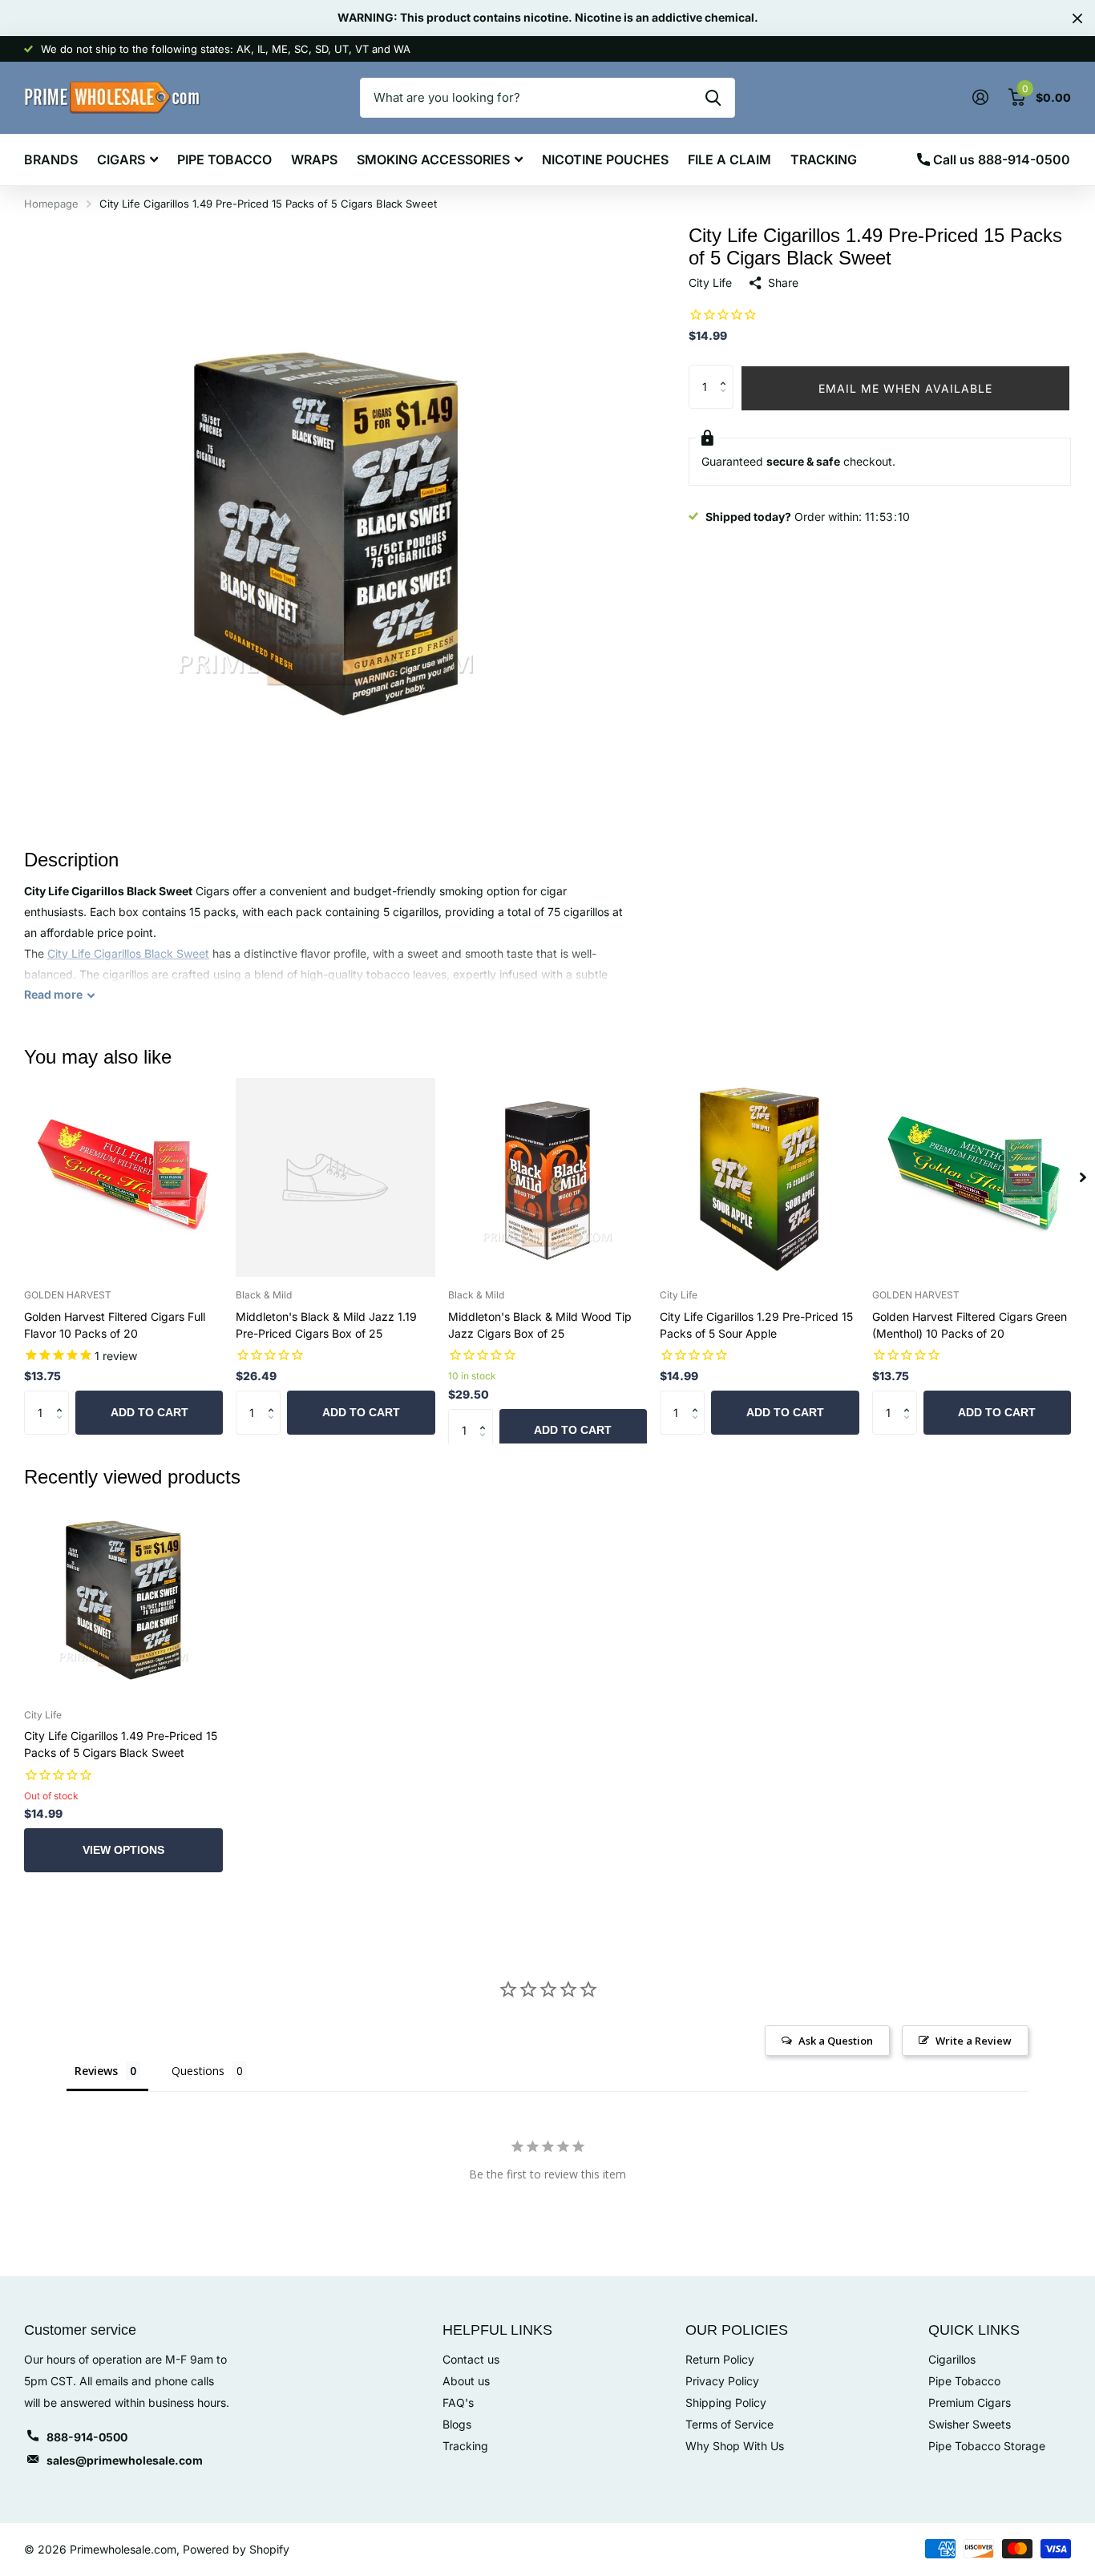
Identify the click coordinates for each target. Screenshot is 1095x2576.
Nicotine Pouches (605, 159)
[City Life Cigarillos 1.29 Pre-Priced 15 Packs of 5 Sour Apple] (759, 1177)
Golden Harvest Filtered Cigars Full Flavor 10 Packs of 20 (115, 1325)
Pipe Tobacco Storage (987, 2446)
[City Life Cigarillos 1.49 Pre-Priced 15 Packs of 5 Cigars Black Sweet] (123, 1597)
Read (53, 995)
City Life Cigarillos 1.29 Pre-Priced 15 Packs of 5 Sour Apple (756, 1325)
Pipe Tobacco (224, 159)
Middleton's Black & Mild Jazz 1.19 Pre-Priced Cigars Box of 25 (326, 1325)
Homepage (51, 204)
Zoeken (713, 98)
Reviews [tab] (96, 2071)
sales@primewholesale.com (125, 2460)
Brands (51, 159)
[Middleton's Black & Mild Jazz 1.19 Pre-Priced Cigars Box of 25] (335, 1177)
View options (123, 1850)
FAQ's (458, 2402)
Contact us (471, 2359)
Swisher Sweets (970, 2424)
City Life (710, 283)
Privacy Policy (722, 2381)
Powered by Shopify (236, 2549)
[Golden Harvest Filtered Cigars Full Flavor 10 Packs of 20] (123, 1177)
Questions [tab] (198, 2071)
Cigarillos (952, 2359)
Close (1077, 18)
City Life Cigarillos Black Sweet (128, 953)
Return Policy (720, 2359)
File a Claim (729, 159)
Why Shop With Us (735, 2446)
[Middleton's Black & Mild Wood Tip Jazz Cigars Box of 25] (547, 1177)
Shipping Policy (726, 2402)
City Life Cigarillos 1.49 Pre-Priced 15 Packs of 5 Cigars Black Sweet (121, 1744)
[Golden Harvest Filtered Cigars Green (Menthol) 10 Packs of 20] (972, 1177)
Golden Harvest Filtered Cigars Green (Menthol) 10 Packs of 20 (970, 1325)
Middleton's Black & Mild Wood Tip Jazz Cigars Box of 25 (540, 1325)
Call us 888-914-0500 (1000, 159)
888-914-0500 (87, 2437)
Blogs (457, 2424)
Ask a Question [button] (836, 2041)
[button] (727, 371)
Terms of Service (729, 2424)
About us (466, 2381)
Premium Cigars (970, 2402)
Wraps (314, 159)
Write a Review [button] (974, 2041)
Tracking (824, 159)
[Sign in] (980, 97)
